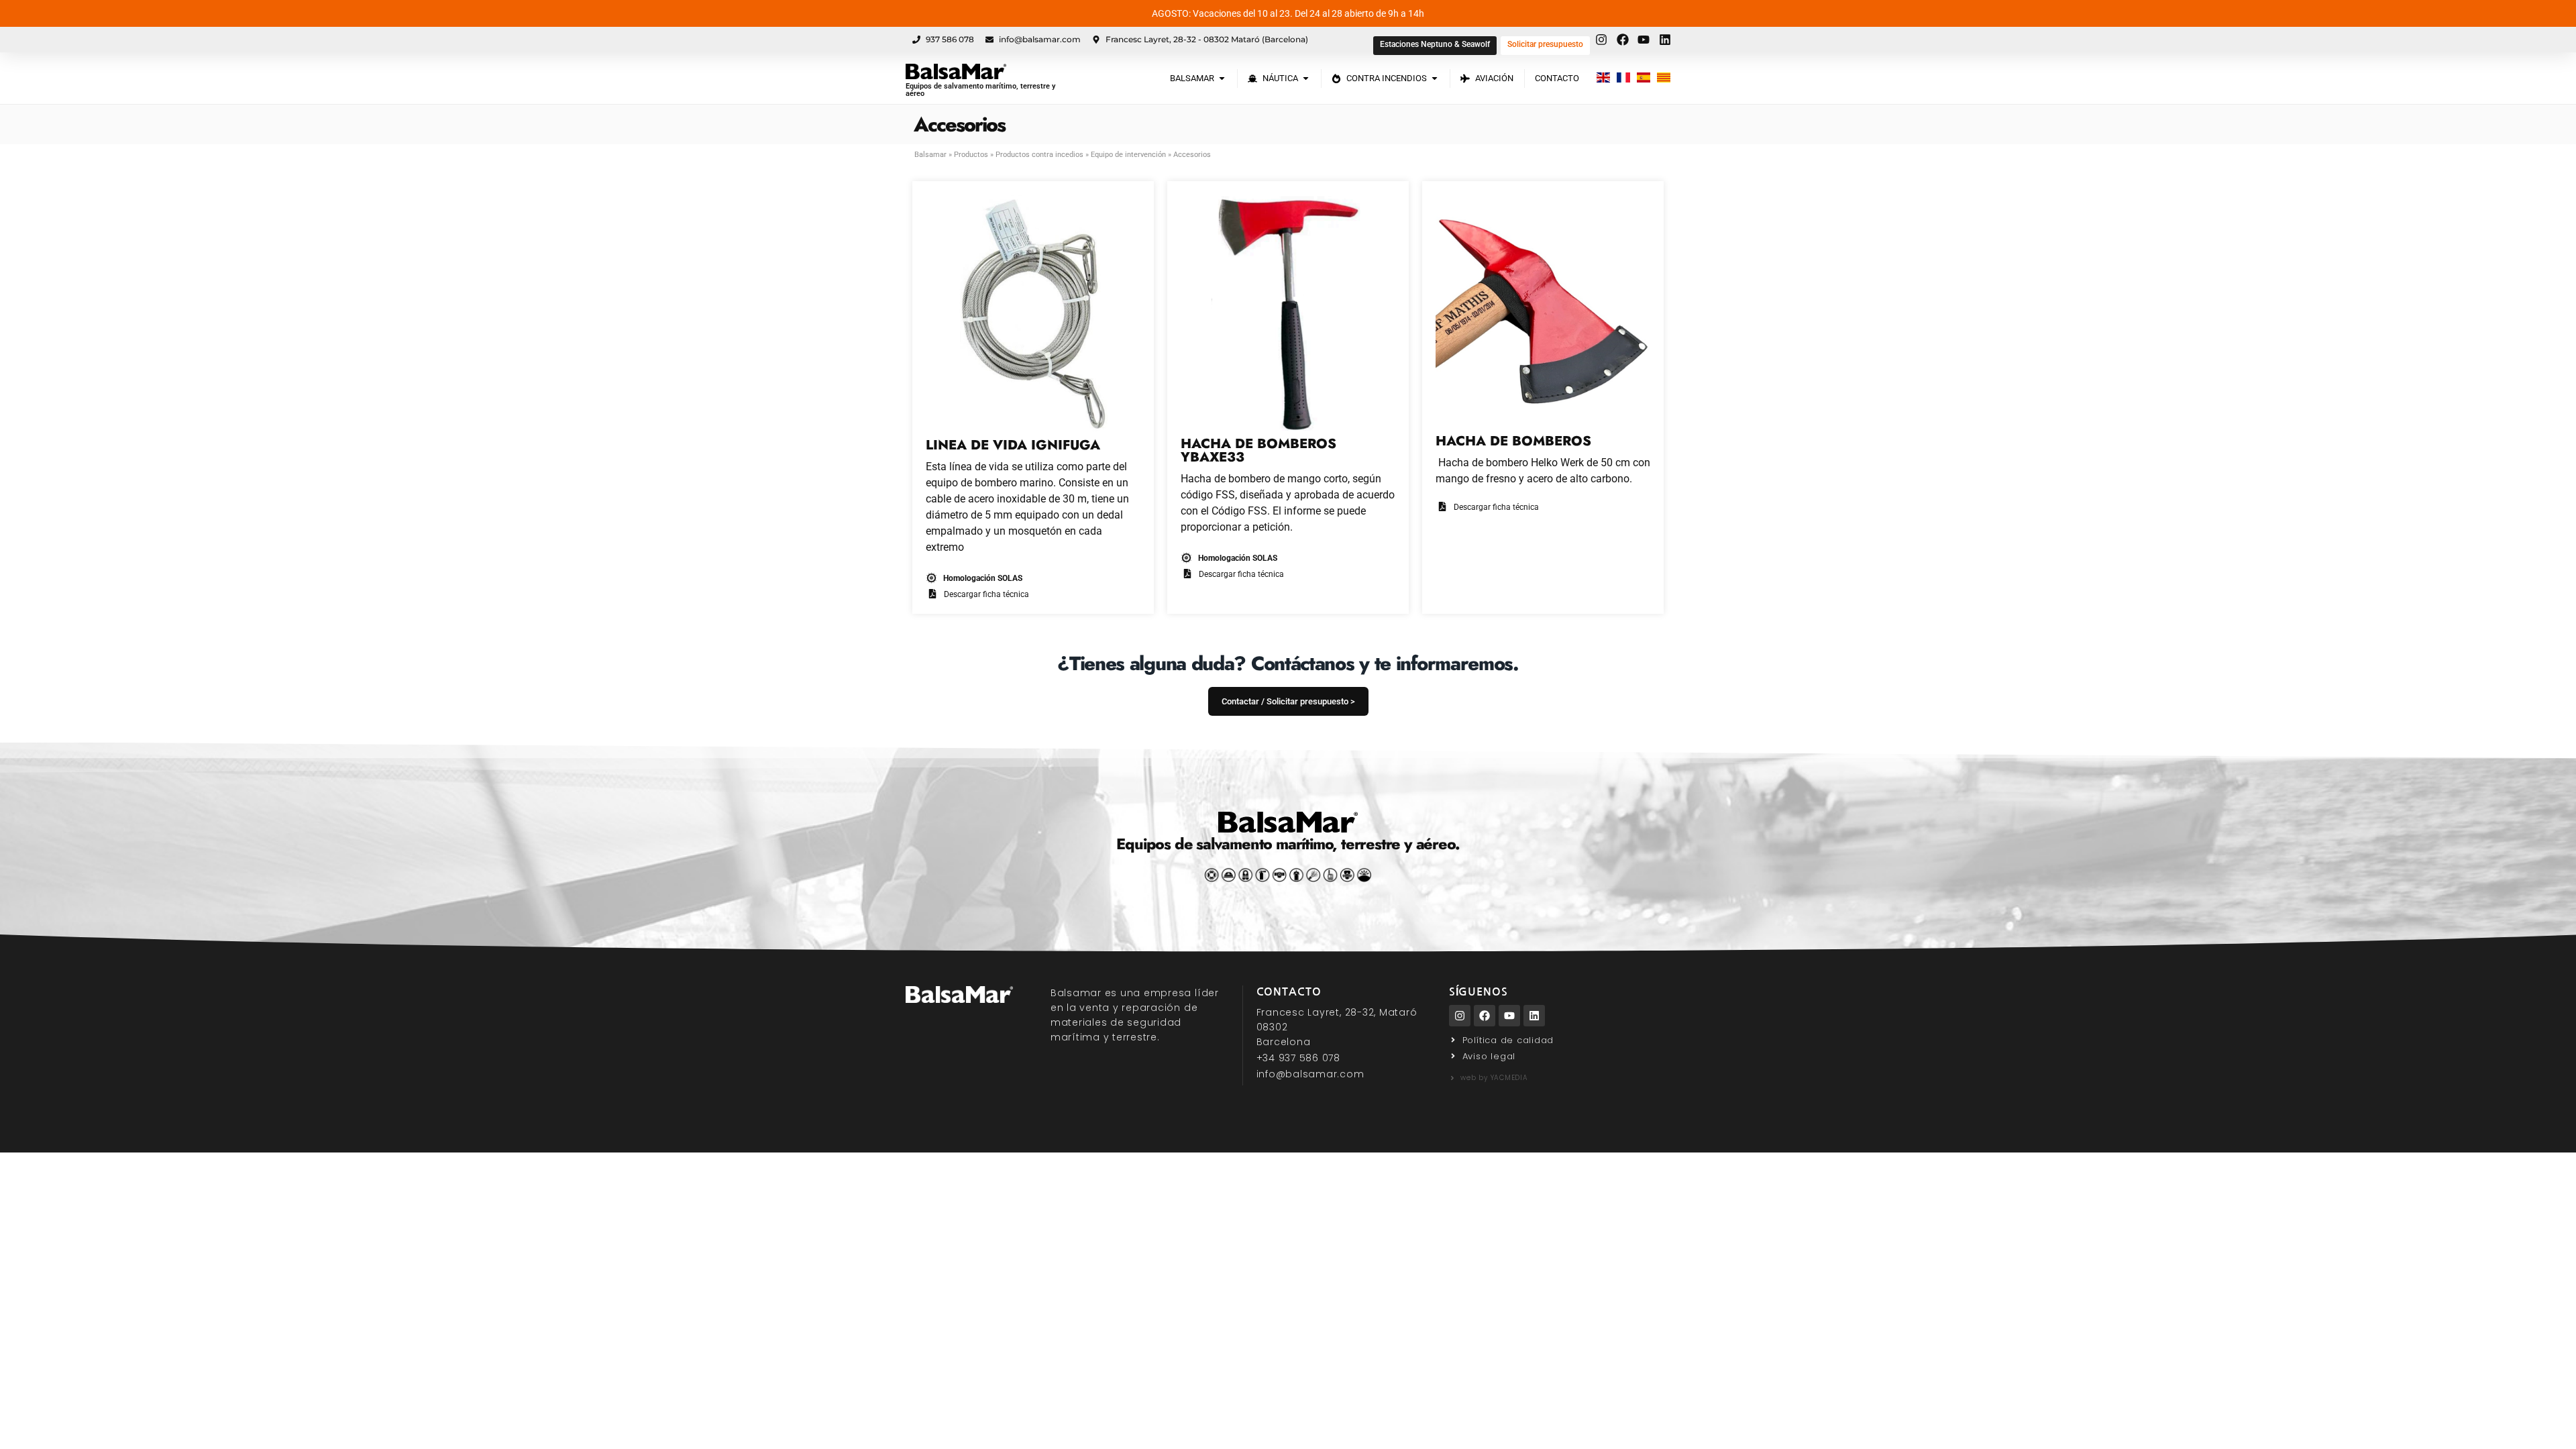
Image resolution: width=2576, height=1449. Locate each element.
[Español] (1644, 78)
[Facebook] (1485, 1016)
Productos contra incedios (1039, 155)
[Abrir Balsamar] (1222, 78)
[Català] (1664, 78)
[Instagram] (1460, 1016)
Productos (971, 155)
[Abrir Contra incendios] (1435, 78)
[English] (1603, 78)
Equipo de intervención (1128, 155)
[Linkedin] (1534, 1016)
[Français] (1623, 78)
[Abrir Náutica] (1306, 78)
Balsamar (930, 155)
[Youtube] (1509, 1016)
